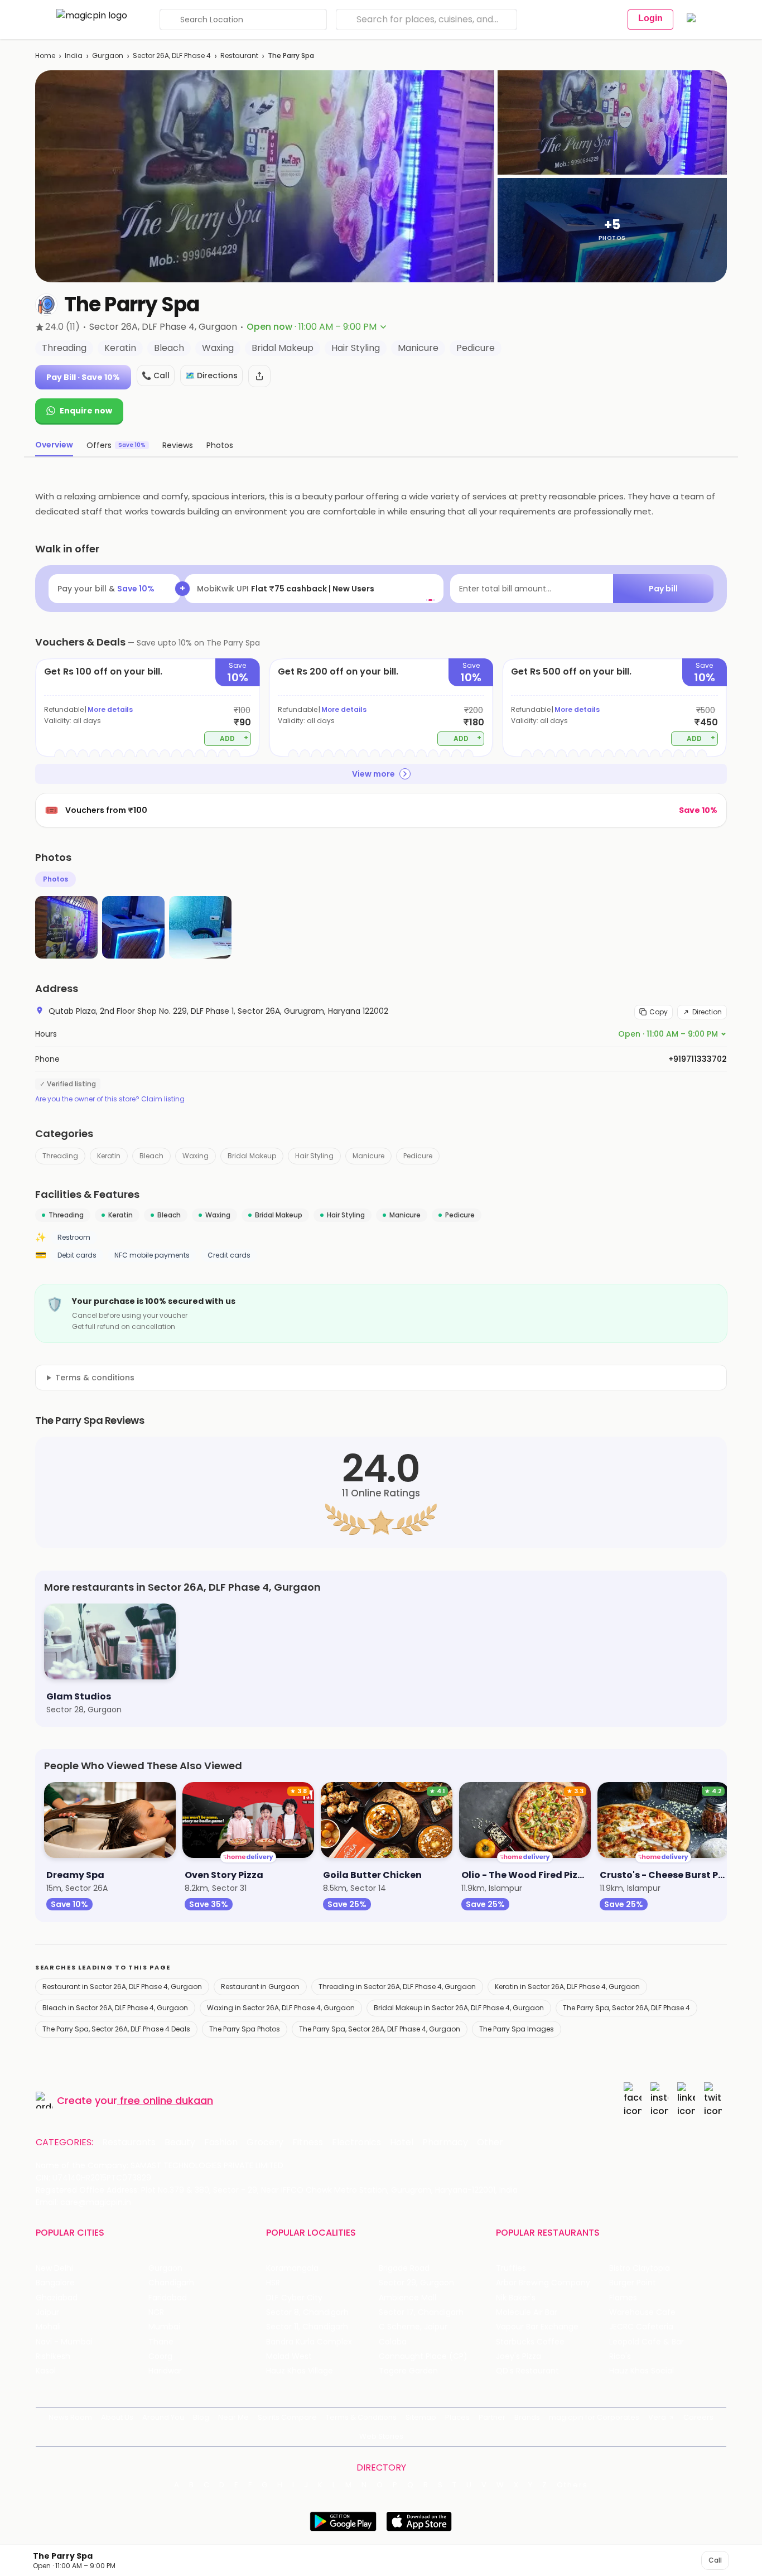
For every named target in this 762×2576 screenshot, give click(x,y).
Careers (698, 2417)
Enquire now (86, 411)
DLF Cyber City (294, 2298)
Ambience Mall (407, 2298)
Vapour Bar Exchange (537, 2327)
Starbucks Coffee (530, 2342)
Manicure (368, 1156)
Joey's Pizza (519, 2356)
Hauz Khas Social (642, 2371)
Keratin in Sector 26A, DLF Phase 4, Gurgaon (567, 1987)
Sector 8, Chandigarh (307, 2312)
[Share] (259, 376)
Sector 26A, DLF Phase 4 (172, 56)
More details (110, 709)
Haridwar (165, 2371)
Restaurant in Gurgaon (260, 1987)
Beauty (180, 2142)
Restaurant (239, 56)
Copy (659, 1012)
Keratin (109, 1156)
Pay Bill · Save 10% (83, 377)
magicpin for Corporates (594, 2417)
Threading (60, 1156)
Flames (623, 2298)
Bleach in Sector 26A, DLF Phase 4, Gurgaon (115, 2008)
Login (650, 18)
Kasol (46, 2371)
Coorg (160, 2356)
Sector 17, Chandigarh (421, 2312)
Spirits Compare (287, 2417)
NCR (156, 2312)
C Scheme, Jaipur (413, 2327)
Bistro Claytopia (640, 2268)
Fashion (221, 2142)
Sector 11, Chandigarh (307, 2327)
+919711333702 (698, 1059)
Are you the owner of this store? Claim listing (110, 1099)
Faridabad (168, 2298)
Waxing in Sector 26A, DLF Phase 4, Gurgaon (281, 2008)
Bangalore (55, 2283)
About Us (117, 2417)
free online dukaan (167, 2100)
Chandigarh (171, 2283)
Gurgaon (108, 56)
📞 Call (156, 375)
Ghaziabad (57, 2298)
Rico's (620, 2356)
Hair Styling (314, 1156)
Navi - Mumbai (64, 2342)
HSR (273, 2283)
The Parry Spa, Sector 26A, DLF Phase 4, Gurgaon (380, 2029)
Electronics (356, 2142)
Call (715, 2560)
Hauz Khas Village (300, 2371)
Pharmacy (445, 2142)
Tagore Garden (408, 2371)
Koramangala (292, 2268)
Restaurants (129, 2142)
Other (490, 2142)
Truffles (511, 2268)
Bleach (151, 1156)
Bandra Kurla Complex (309, 2342)
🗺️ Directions (211, 375)
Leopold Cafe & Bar (647, 2342)
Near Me (233, 2417)
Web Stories (381, 2436)
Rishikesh (53, 2356)
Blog (201, 2417)
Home (45, 56)
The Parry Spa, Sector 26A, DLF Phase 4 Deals (116, 2029)
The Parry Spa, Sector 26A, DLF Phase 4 (626, 2008)
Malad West (289, 2356)
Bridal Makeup (252, 1156)
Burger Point (633, 2283)
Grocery (265, 2142)
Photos (56, 879)
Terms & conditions (95, 1378)
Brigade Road (404, 2268)
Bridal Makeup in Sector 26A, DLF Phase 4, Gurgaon (459, 2008)
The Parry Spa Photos (245, 2029)
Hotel (402, 2142)
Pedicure (418, 1156)
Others (572, 2485)
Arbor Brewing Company (543, 2283)
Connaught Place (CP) (423, 2356)
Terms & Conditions (361, 2417)
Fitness (308, 2142)
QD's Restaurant (527, 2371)
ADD (234, 738)
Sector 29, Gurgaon (416, 2283)
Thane (161, 2342)
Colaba (393, 2342)
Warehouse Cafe (642, 2312)
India (74, 56)
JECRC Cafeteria (641, 2327)
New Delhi (54, 2268)
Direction (707, 1012)
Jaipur (47, 2312)
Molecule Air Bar (527, 2312)
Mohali (48, 2327)
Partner (492, 2417)
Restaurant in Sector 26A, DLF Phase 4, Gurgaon (122, 1987)
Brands (527, 2417)
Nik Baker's (516, 2298)
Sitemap (421, 2417)
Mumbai (164, 2327)
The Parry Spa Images (517, 2029)
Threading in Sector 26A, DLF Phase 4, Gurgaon (397, 1987)
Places (457, 2417)
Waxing (196, 1156)
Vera (657, 2417)
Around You (163, 2417)
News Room (70, 2417)
